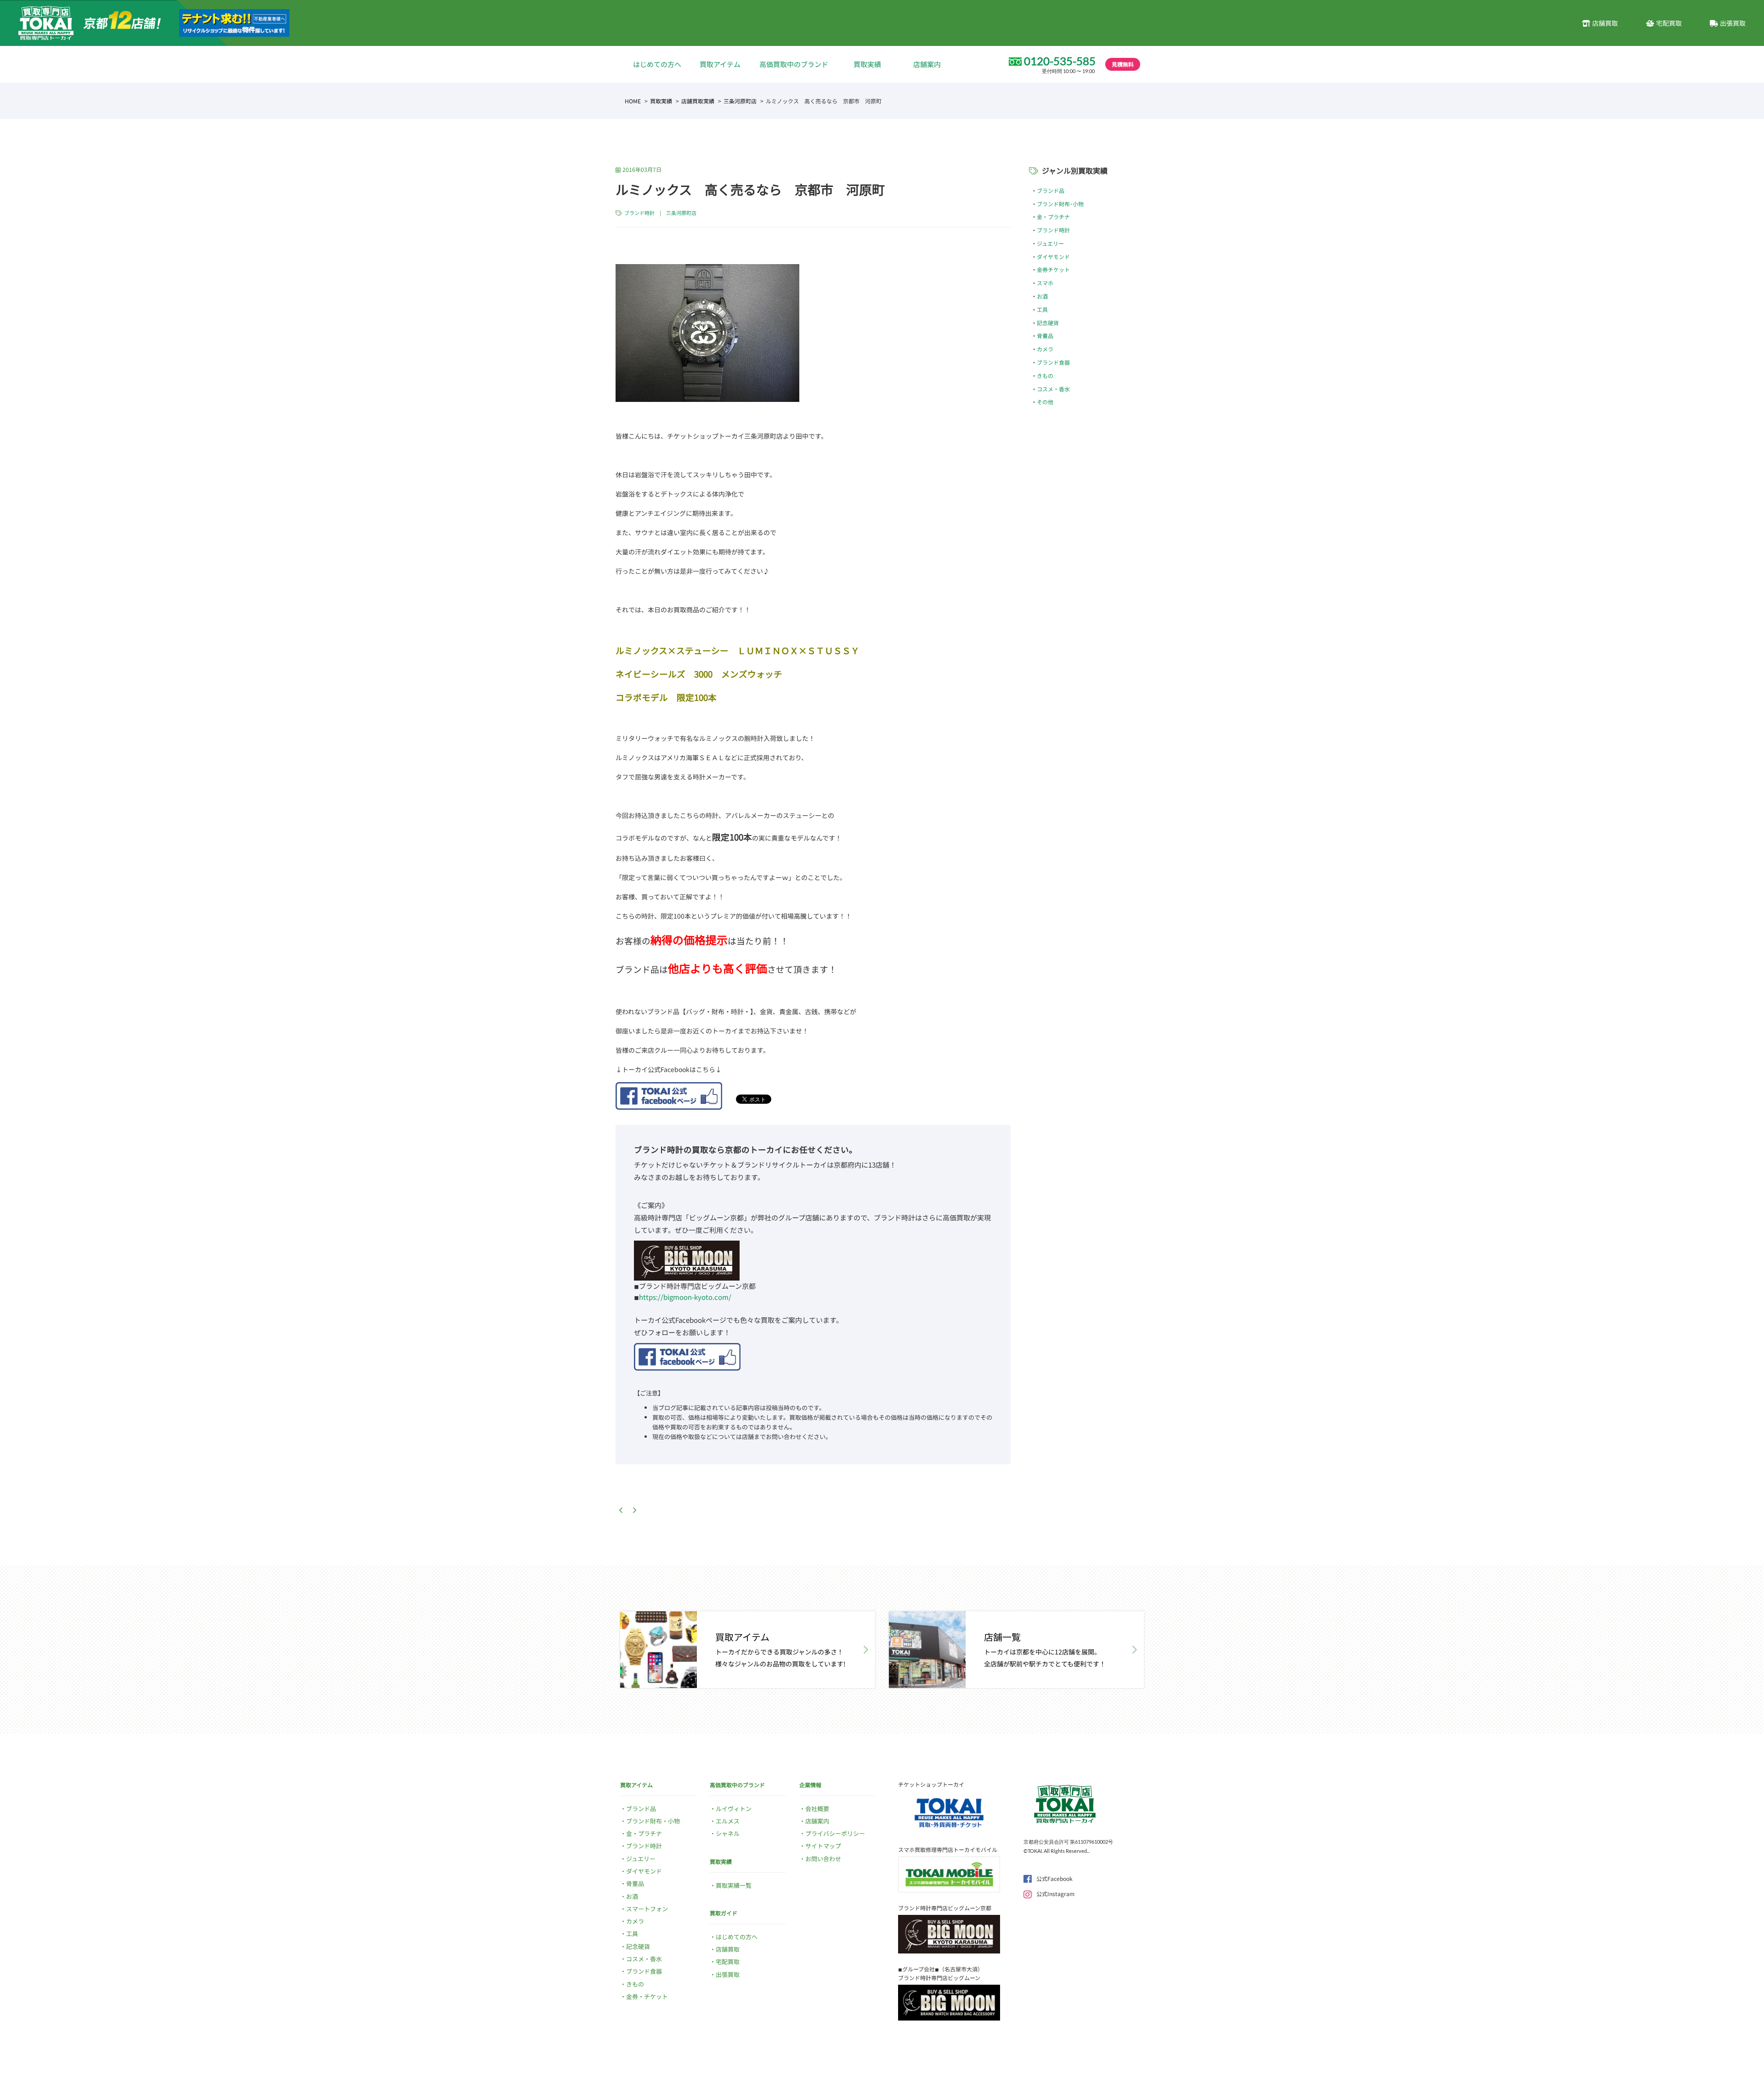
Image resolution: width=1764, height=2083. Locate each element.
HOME (633, 101)
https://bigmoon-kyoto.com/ (685, 1297)
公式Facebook (1054, 1878)
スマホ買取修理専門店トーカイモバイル (948, 1849)
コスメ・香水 (1053, 389)
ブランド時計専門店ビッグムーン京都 (945, 1908)
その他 (1045, 402)
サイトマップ (823, 1846)
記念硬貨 (1048, 323)
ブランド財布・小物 (653, 1821)
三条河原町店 (740, 101)
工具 (1042, 309)
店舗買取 (1605, 23)
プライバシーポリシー (835, 1833)
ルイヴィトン (734, 1809)
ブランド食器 (1053, 362)
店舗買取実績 (698, 101)
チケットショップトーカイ (931, 1784)
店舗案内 (927, 64)
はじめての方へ (657, 64)
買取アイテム (720, 64)
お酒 (1042, 296)
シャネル (728, 1833)
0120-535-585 (1060, 61)
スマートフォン (647, 1909)
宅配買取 (1669, 23)
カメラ (1045, 349)
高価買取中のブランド (794, 64)
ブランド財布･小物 (1060, 204)
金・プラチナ (1053, 217)
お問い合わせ (823, 1859)
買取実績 (867, 64)
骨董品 (1045, 336)
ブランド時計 (639, 213)
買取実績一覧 (734, 1885)
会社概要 (817, 1809)
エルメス (728, 1821)
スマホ (1045, 283)
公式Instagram (1055, 1894)
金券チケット (1053, 269)
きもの (1045, 375)
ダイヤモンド (1053, 257)
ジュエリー (1050, 243)
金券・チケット (647, 1996)
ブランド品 (1051, 190)
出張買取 (1733, 23)
